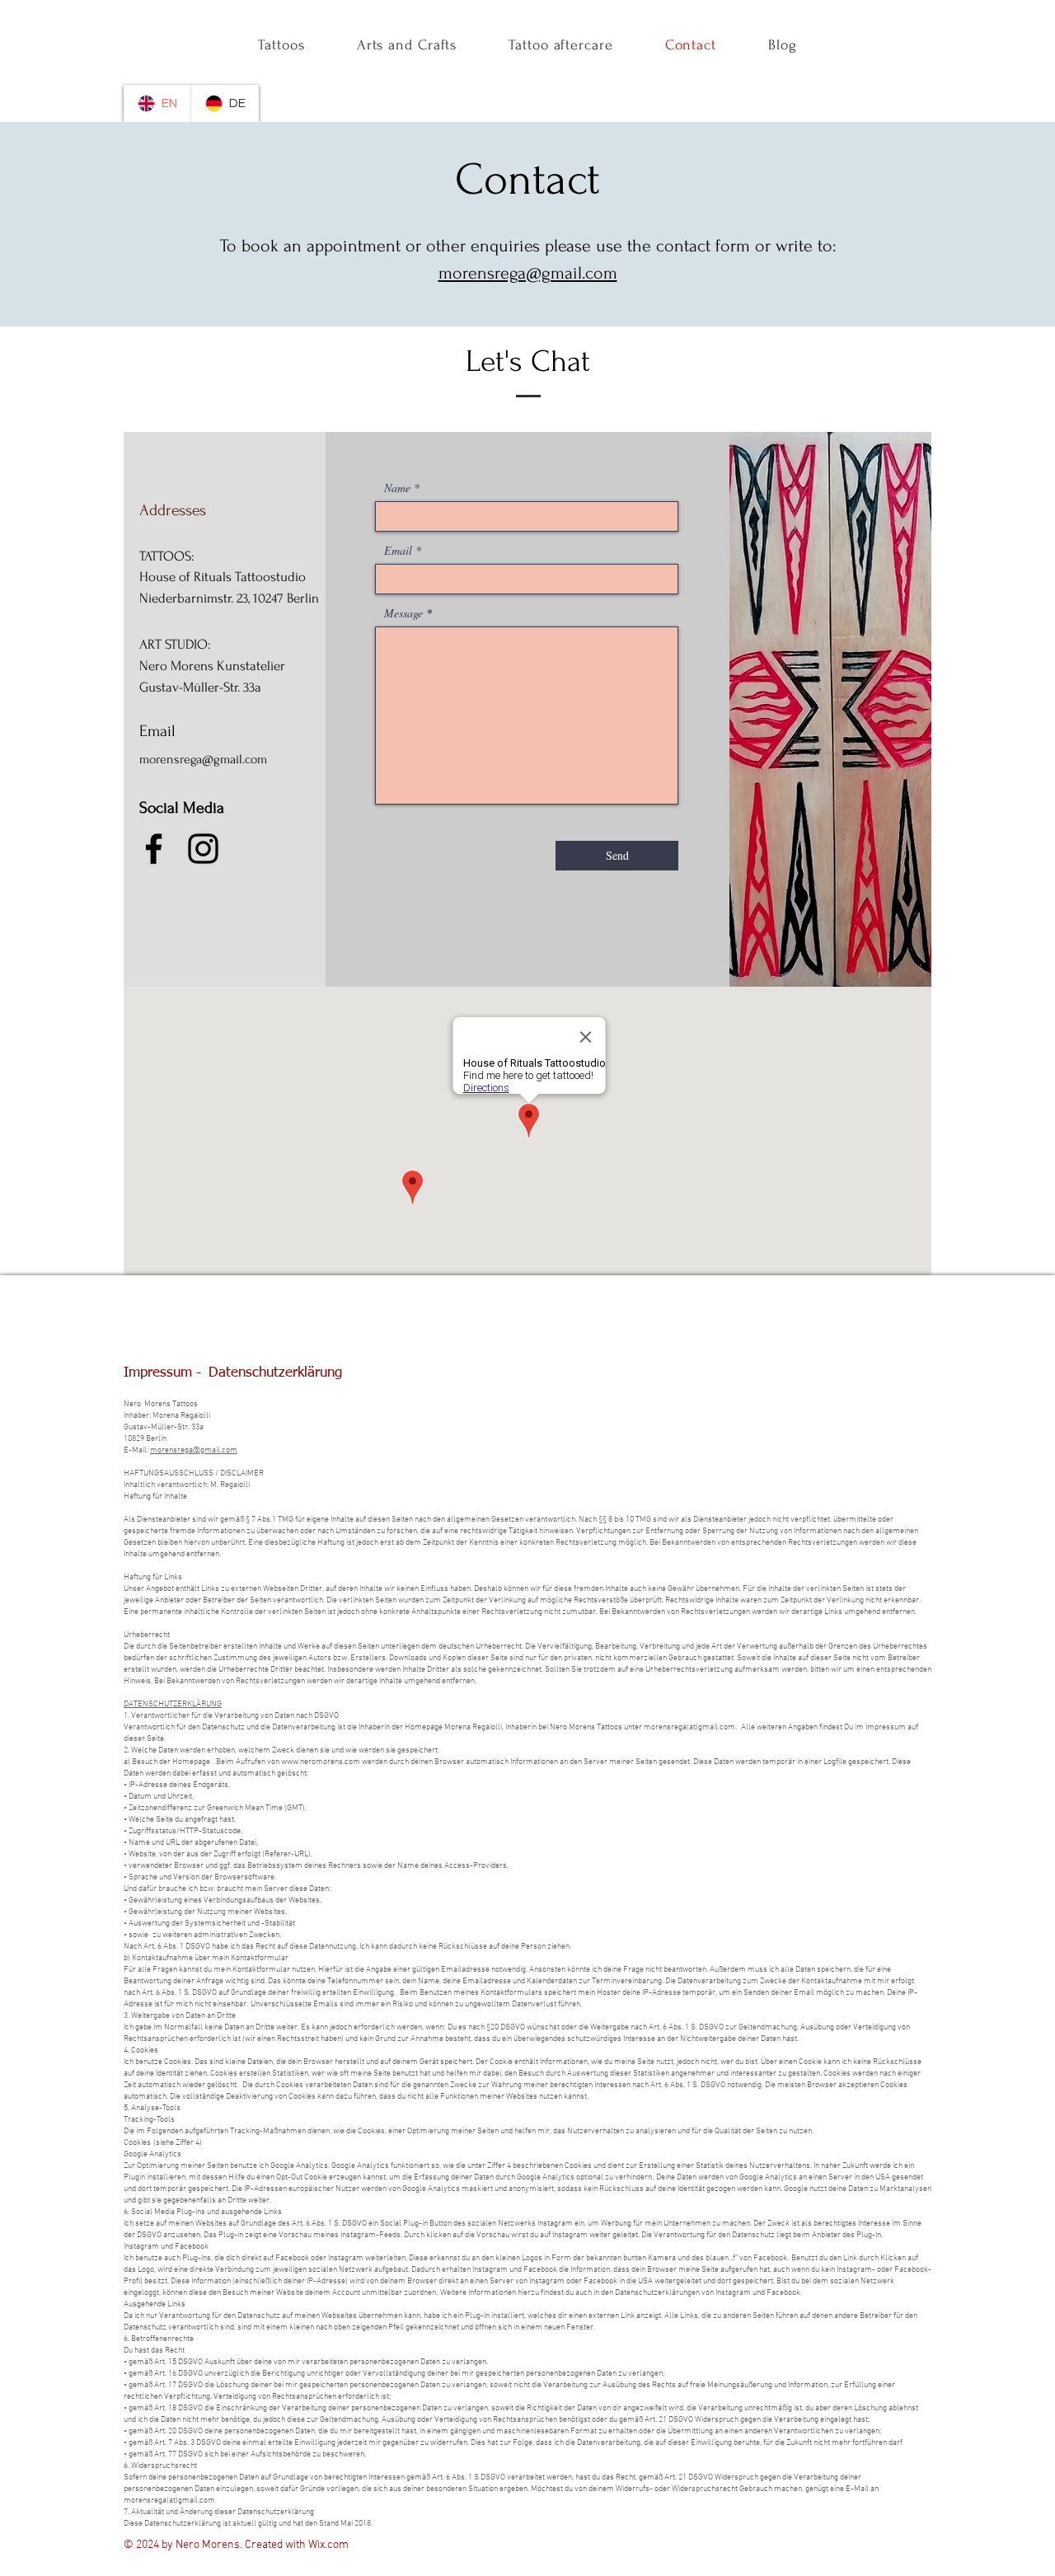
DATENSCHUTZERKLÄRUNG (173, 1704)
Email (398, 551)
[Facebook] (154, 849)
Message (403, 613)
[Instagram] (203, 849)
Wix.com (328, 2545)
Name (397, 488)
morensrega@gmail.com (528, 273)
